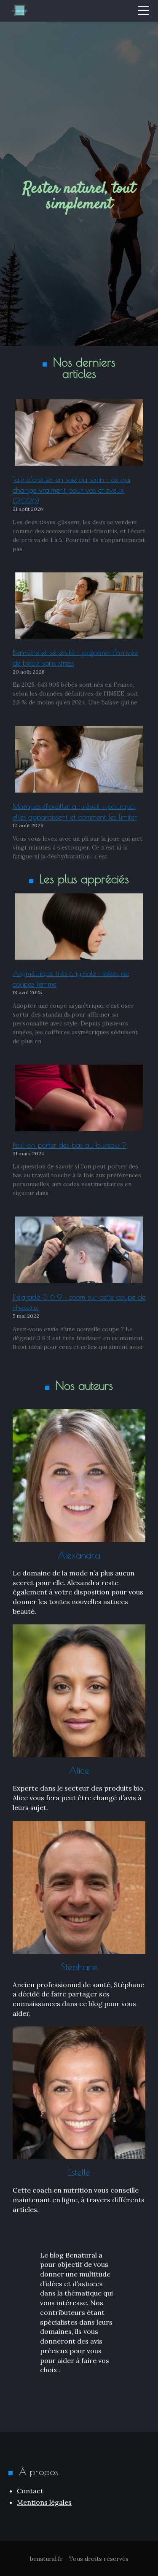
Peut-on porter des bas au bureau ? (70, 1145)
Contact (30, 2491)
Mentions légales (44, 2502)
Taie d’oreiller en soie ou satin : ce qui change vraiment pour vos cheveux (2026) (71, 490)
